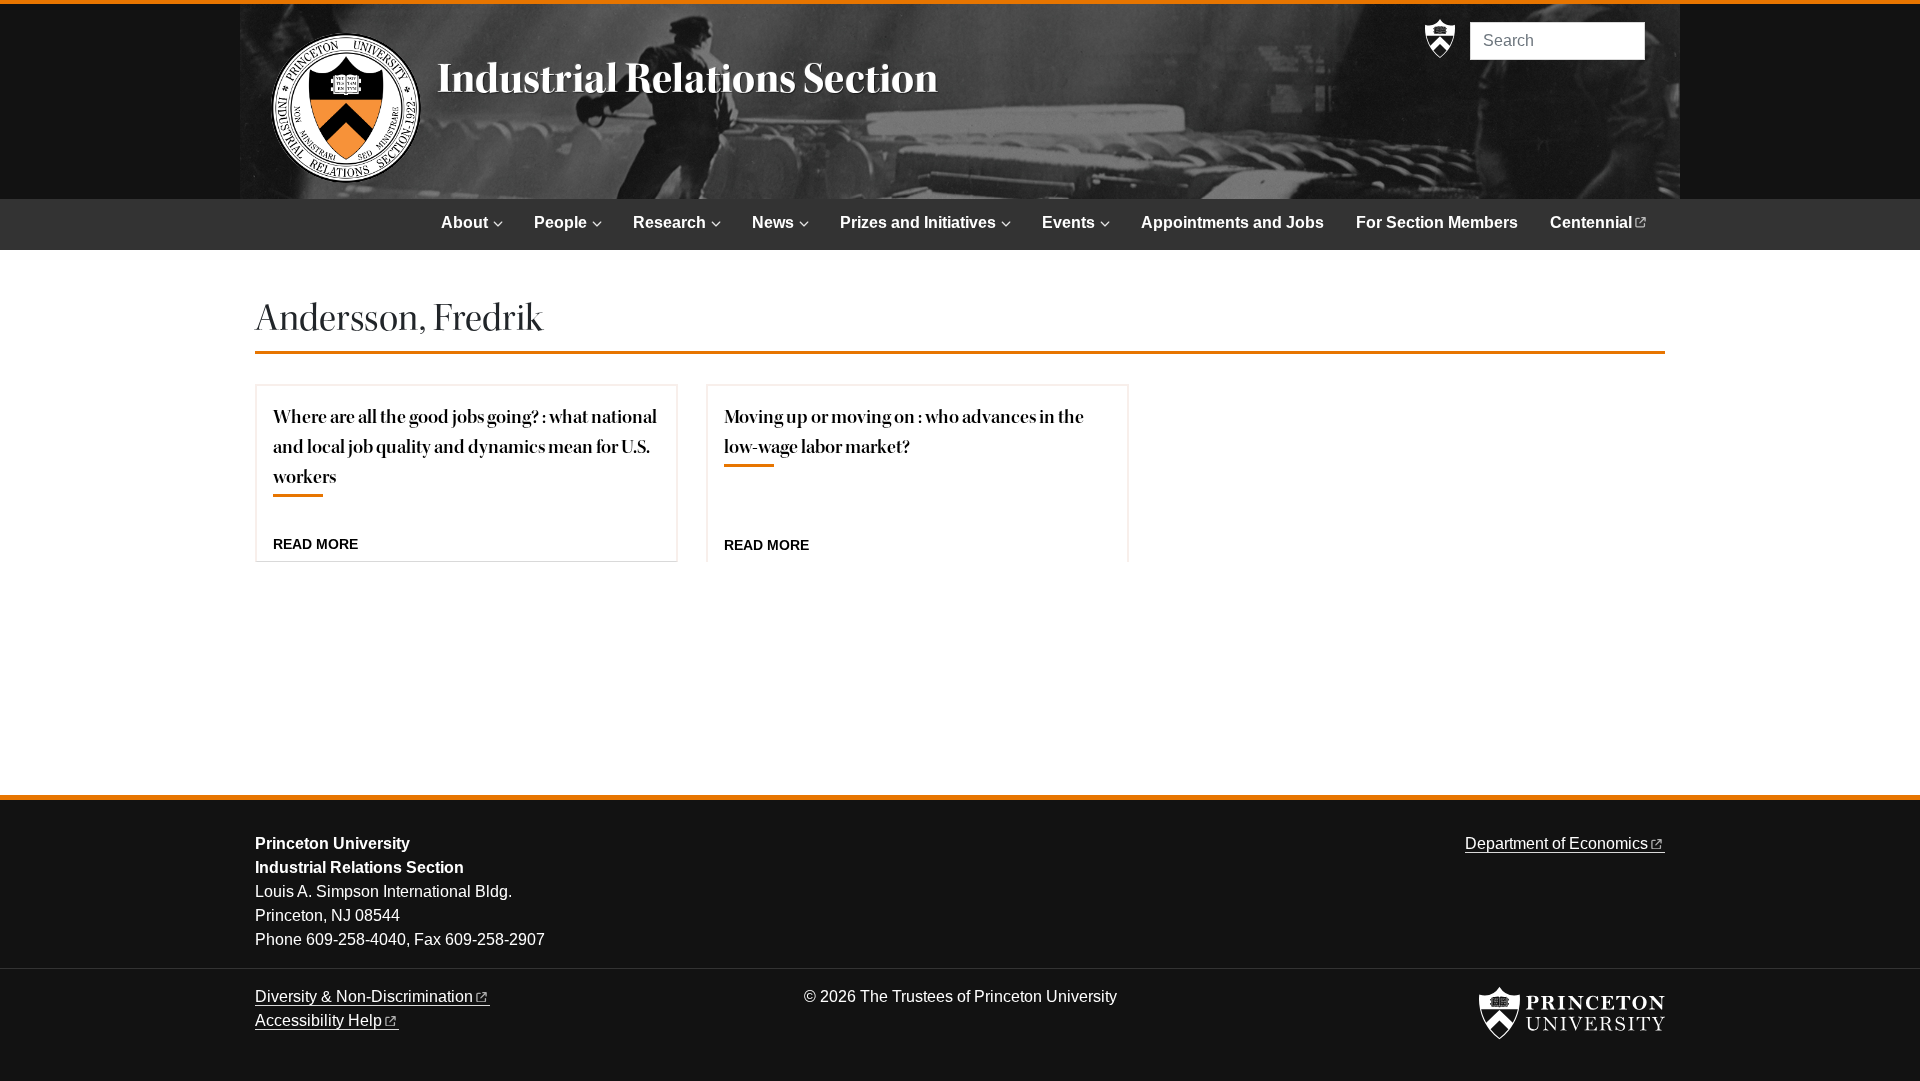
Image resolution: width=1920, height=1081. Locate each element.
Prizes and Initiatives (918, 222)
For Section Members (1437, 222)
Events (1068, 222)
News (773, 222)
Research (669, 222)
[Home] (346, 108)
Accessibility (318, 1020)
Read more (315, 545)
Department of (1556, 843)
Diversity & (364, 996)
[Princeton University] (1440, 39)
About (464, 222)
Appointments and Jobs (1232, 222)
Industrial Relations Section (687, 79)
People (560, 222)
